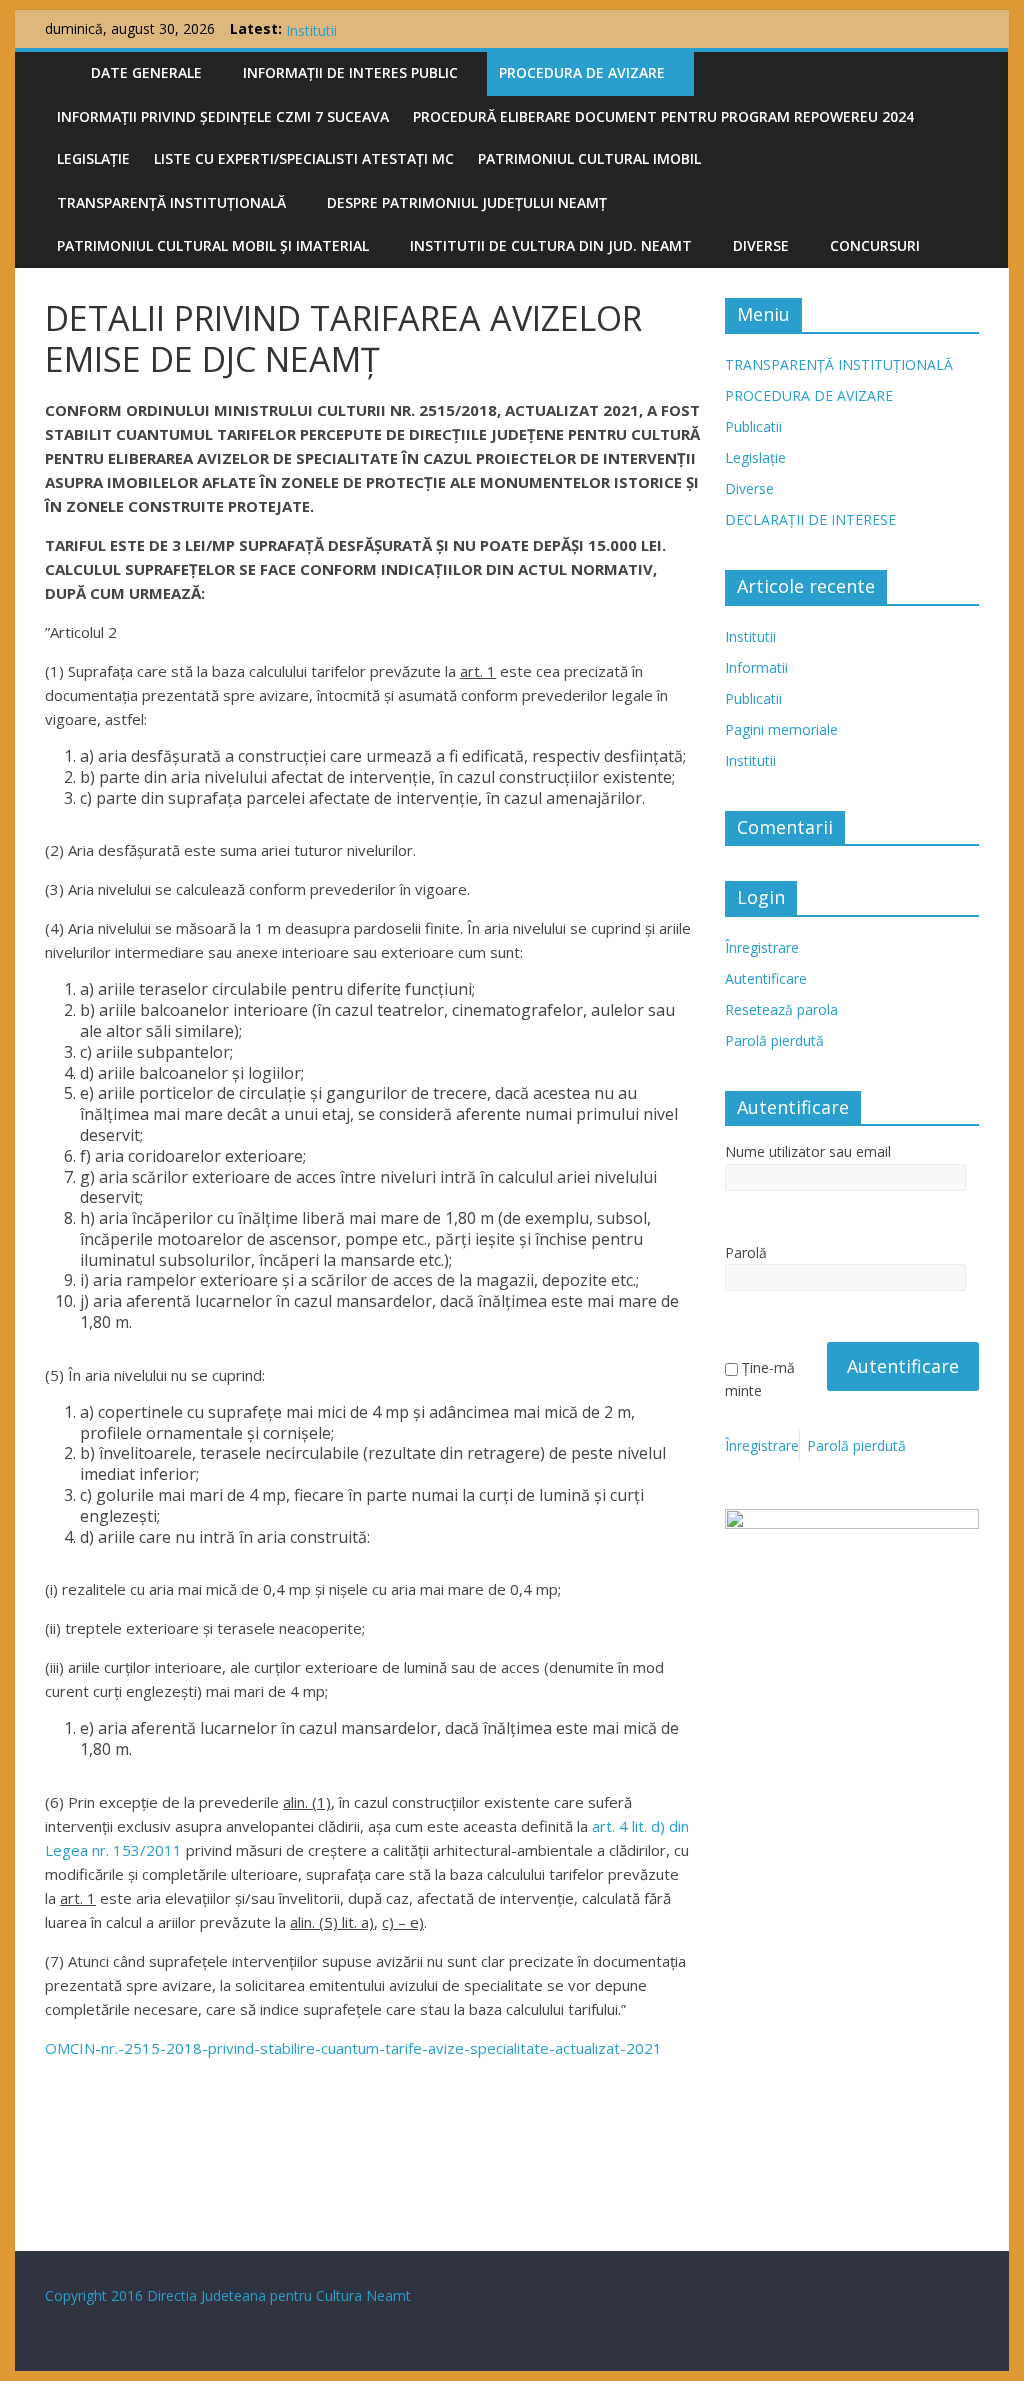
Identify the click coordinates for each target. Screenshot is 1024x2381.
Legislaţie (93, 158)
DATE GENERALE (146, 72)
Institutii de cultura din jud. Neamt (551, 245)
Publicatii (753, 426)
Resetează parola (781, 1009)
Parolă (746, 1252)
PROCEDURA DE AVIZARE (582, 72)
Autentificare (766, 978)
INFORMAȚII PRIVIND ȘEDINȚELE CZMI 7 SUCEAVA (223, 116)
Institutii (750, 636)
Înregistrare (762, 947)
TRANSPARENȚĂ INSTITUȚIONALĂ (171, 202)
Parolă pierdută (774, 1040)
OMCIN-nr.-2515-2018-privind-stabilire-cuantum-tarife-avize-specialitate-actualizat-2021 (353, 2048)
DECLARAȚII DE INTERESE (810, 519)
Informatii (756, 667)
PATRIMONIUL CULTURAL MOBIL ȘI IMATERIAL (213, 245)
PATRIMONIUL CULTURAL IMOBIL (589, 158)
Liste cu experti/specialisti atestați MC (304, 158)
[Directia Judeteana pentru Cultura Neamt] (62, 69)
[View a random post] (959, 73)
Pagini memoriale (342, 22)
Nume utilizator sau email (808, 1151)
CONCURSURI (875, 245)
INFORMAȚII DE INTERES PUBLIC (350, 72)
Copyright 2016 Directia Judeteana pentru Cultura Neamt (228, 2295)
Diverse (761, 245)
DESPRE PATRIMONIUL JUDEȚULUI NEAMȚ (467, 202)
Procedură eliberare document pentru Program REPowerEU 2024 (663, 116)
